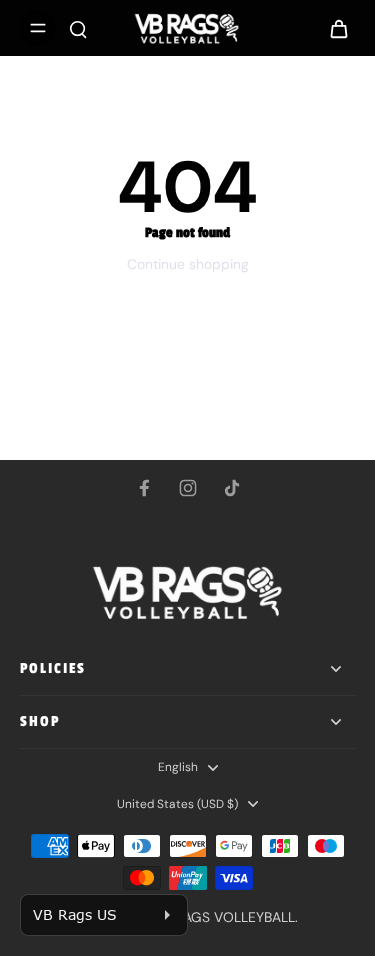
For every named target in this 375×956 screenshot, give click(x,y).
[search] (78, 28)
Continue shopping (188, 264)
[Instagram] (188, 488)
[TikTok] (232, 488)
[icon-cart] (333, 28)
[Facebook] (144, 488)
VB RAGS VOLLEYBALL (224, 917)
